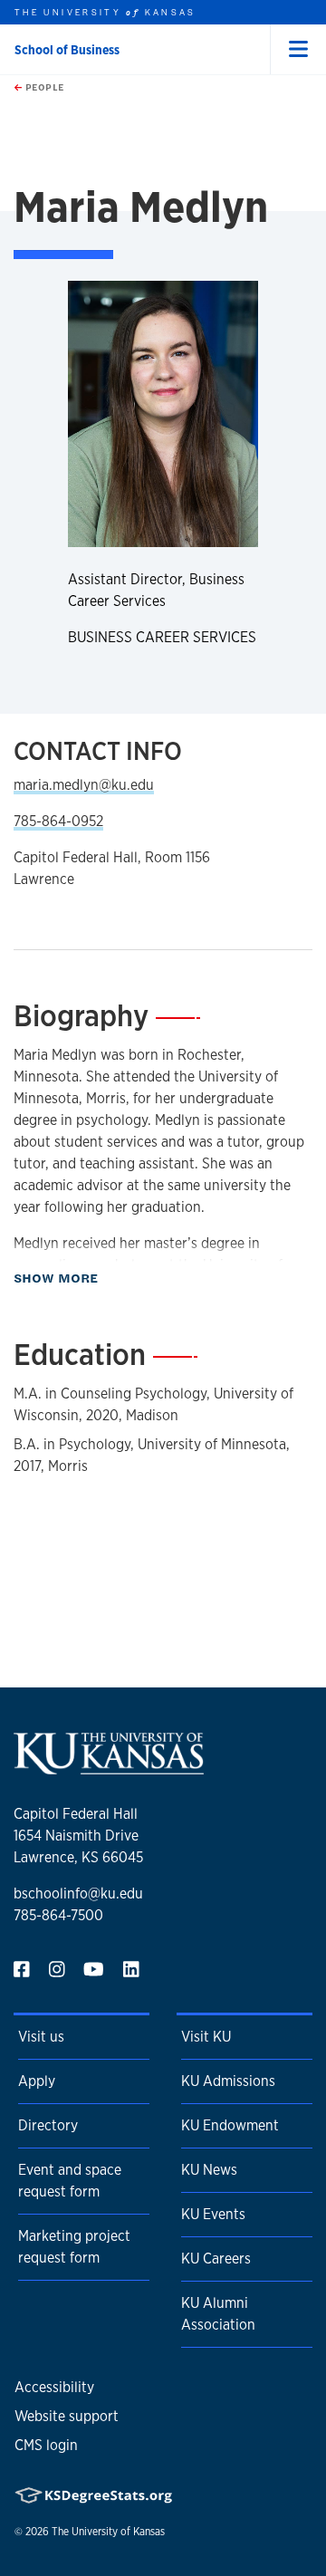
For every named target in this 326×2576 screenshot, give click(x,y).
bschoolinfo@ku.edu (78, 1894)
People (43, 87)
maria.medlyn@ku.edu (84, 785)
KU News (209, 2170)
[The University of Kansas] (109, 1767)
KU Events (213, 2214)
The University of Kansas (108, 2532)
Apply (37, 2081)
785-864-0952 (58, 821)
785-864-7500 (58, 1915)
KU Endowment (230, 2125)
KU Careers (216, 2259)
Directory (48, 2125)
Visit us (41, 2037)
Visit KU (206, 2037)
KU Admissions (228, 2081)
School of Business (67, 50)
